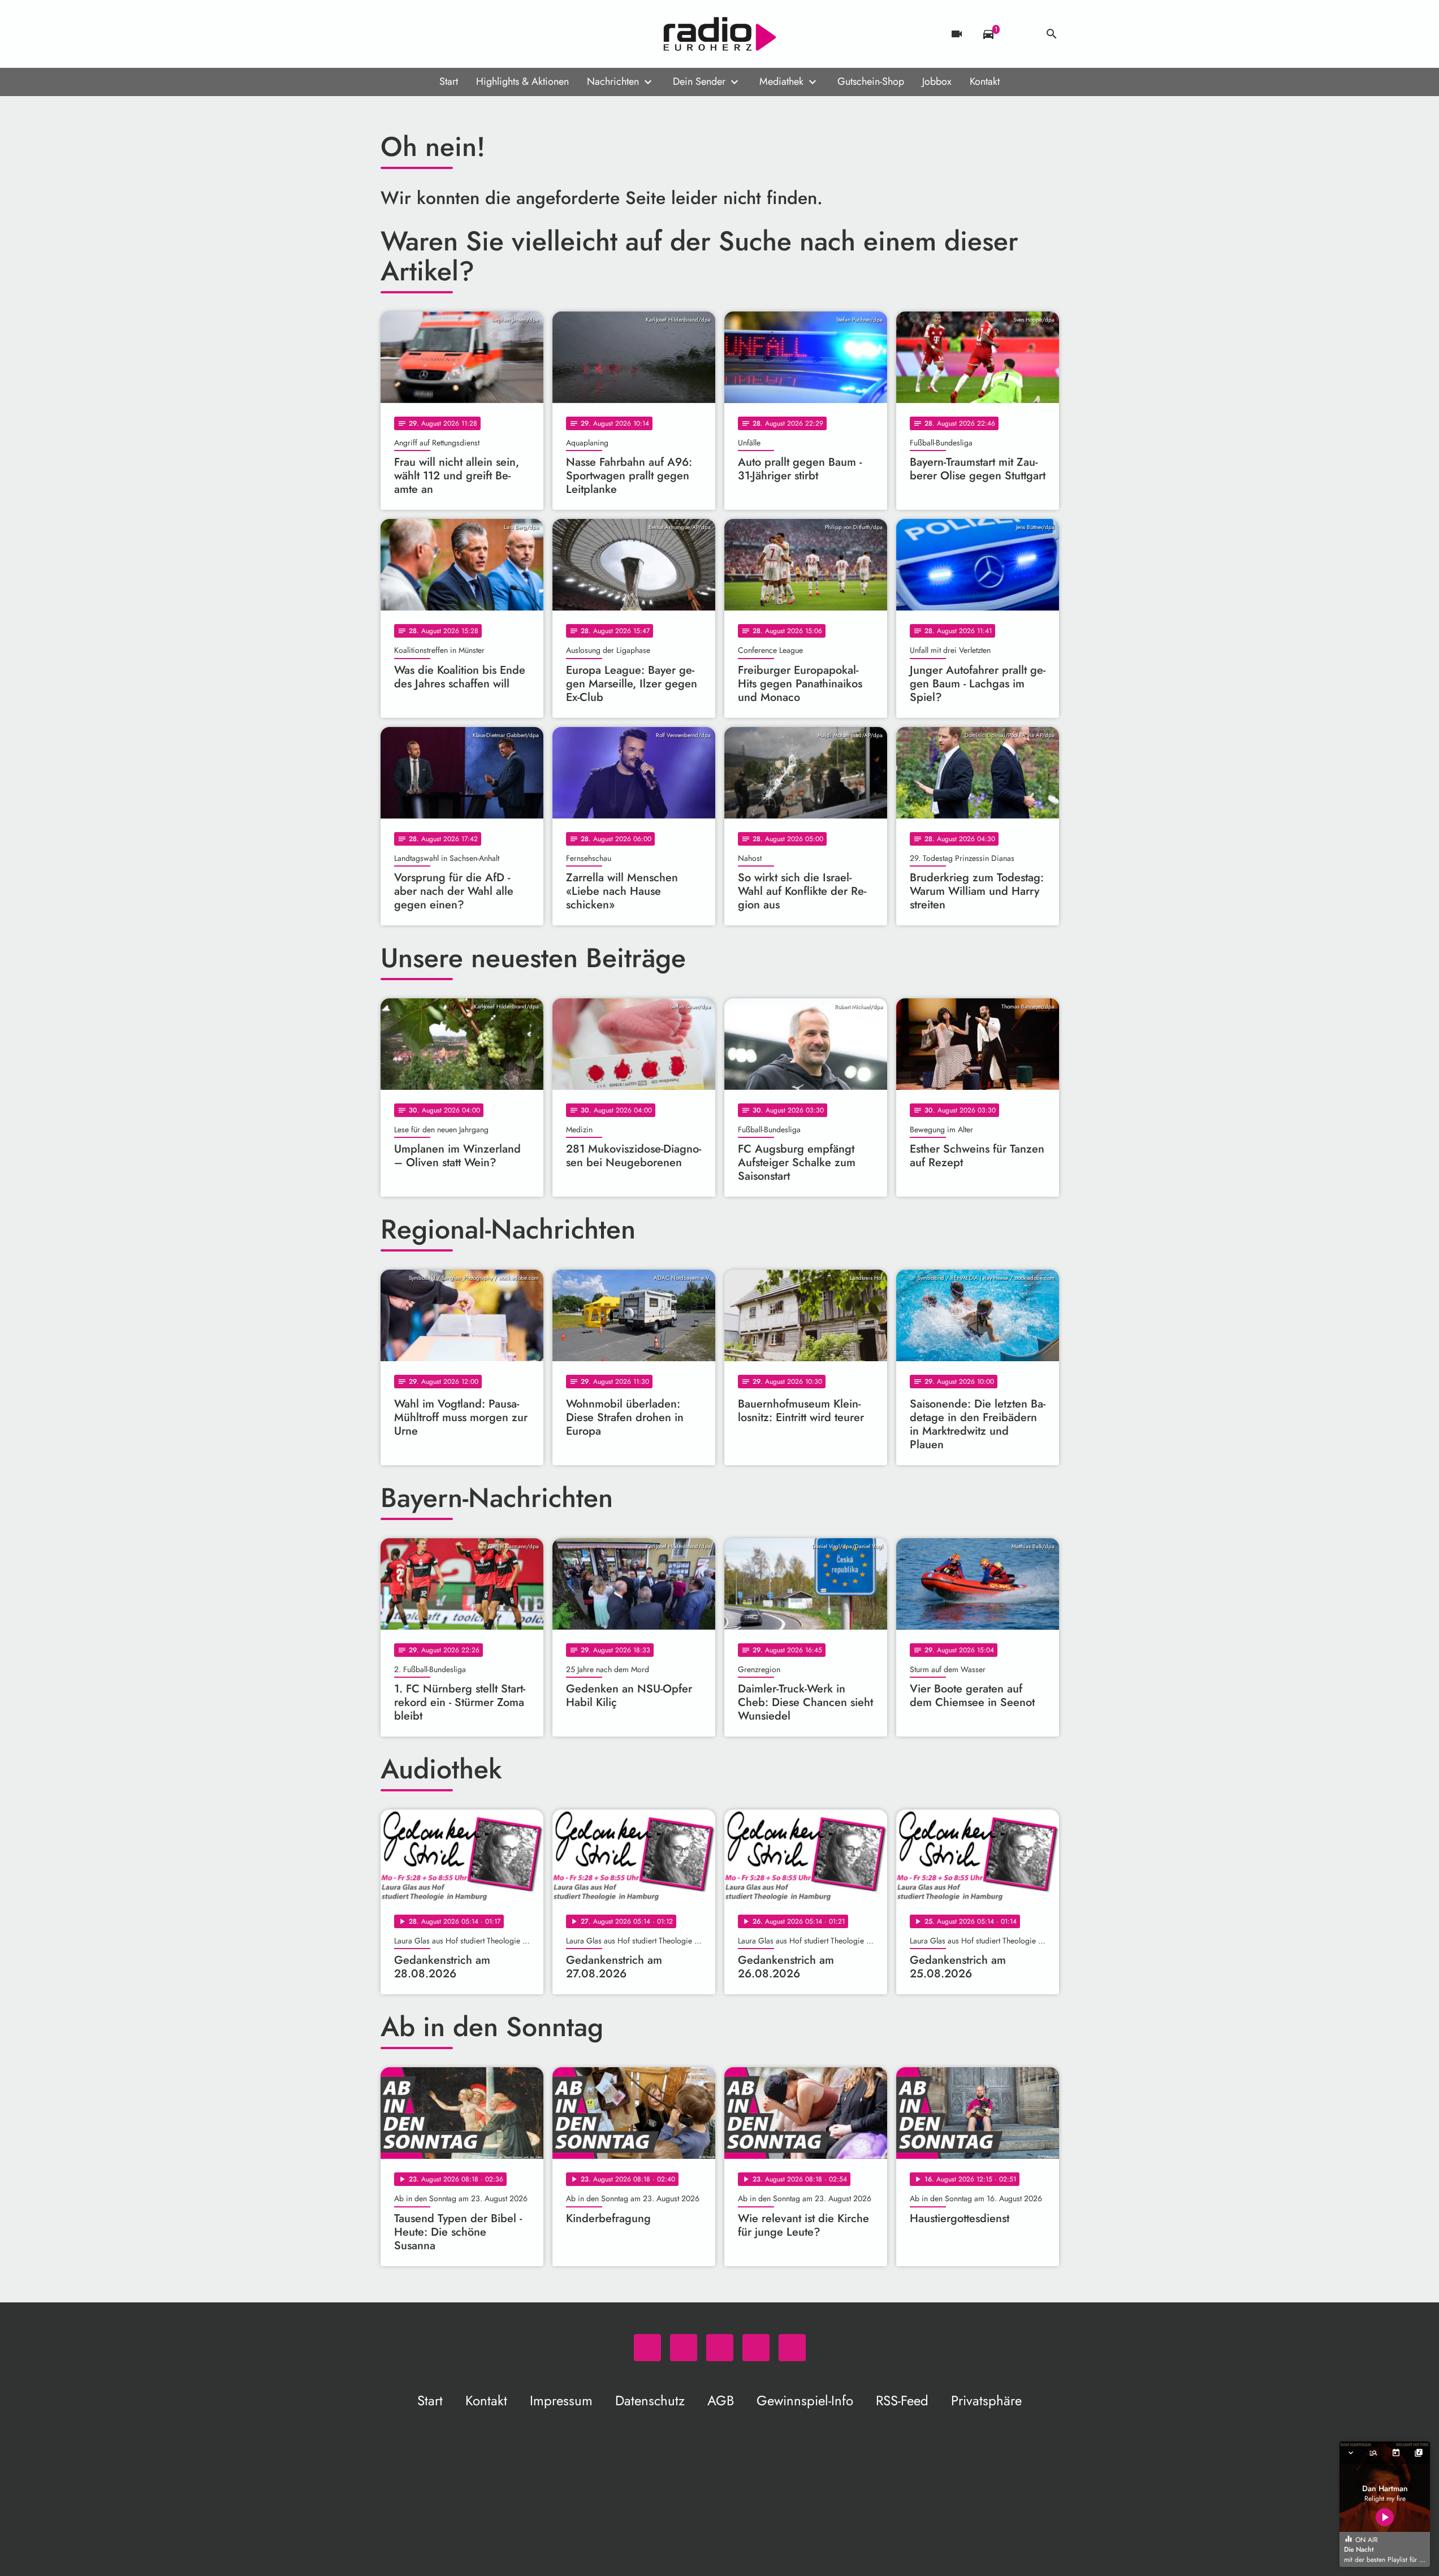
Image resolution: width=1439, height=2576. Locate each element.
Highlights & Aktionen (522, 81)
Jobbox (937, 81)
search (1052, 34)
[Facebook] (414, 34)
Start (449, 81)
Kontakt (985, 81)
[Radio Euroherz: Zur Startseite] (720, 34)
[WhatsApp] (392, 34)
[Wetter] (1020, 34)
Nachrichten (613, 81)
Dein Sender (699, 81)
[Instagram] (437, 34)
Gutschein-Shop (871, 81)
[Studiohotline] (482, 34)
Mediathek (781, 81)
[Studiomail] (460, 34)
